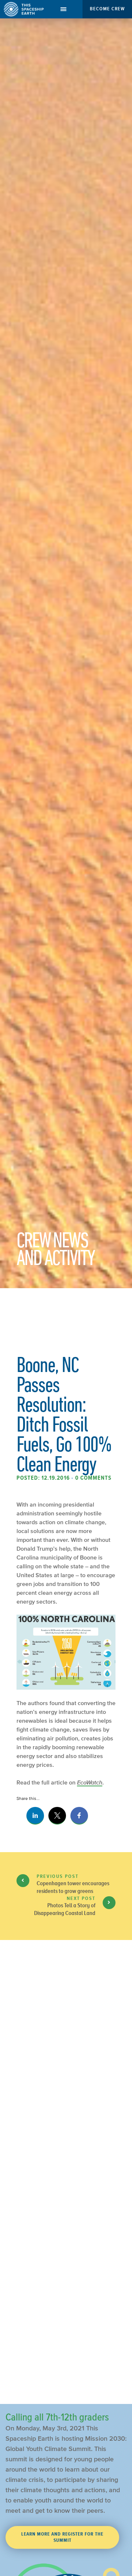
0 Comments (93, 1478)
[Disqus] (66, 2098)
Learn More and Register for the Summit (62, 2537)
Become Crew (107, 9)
